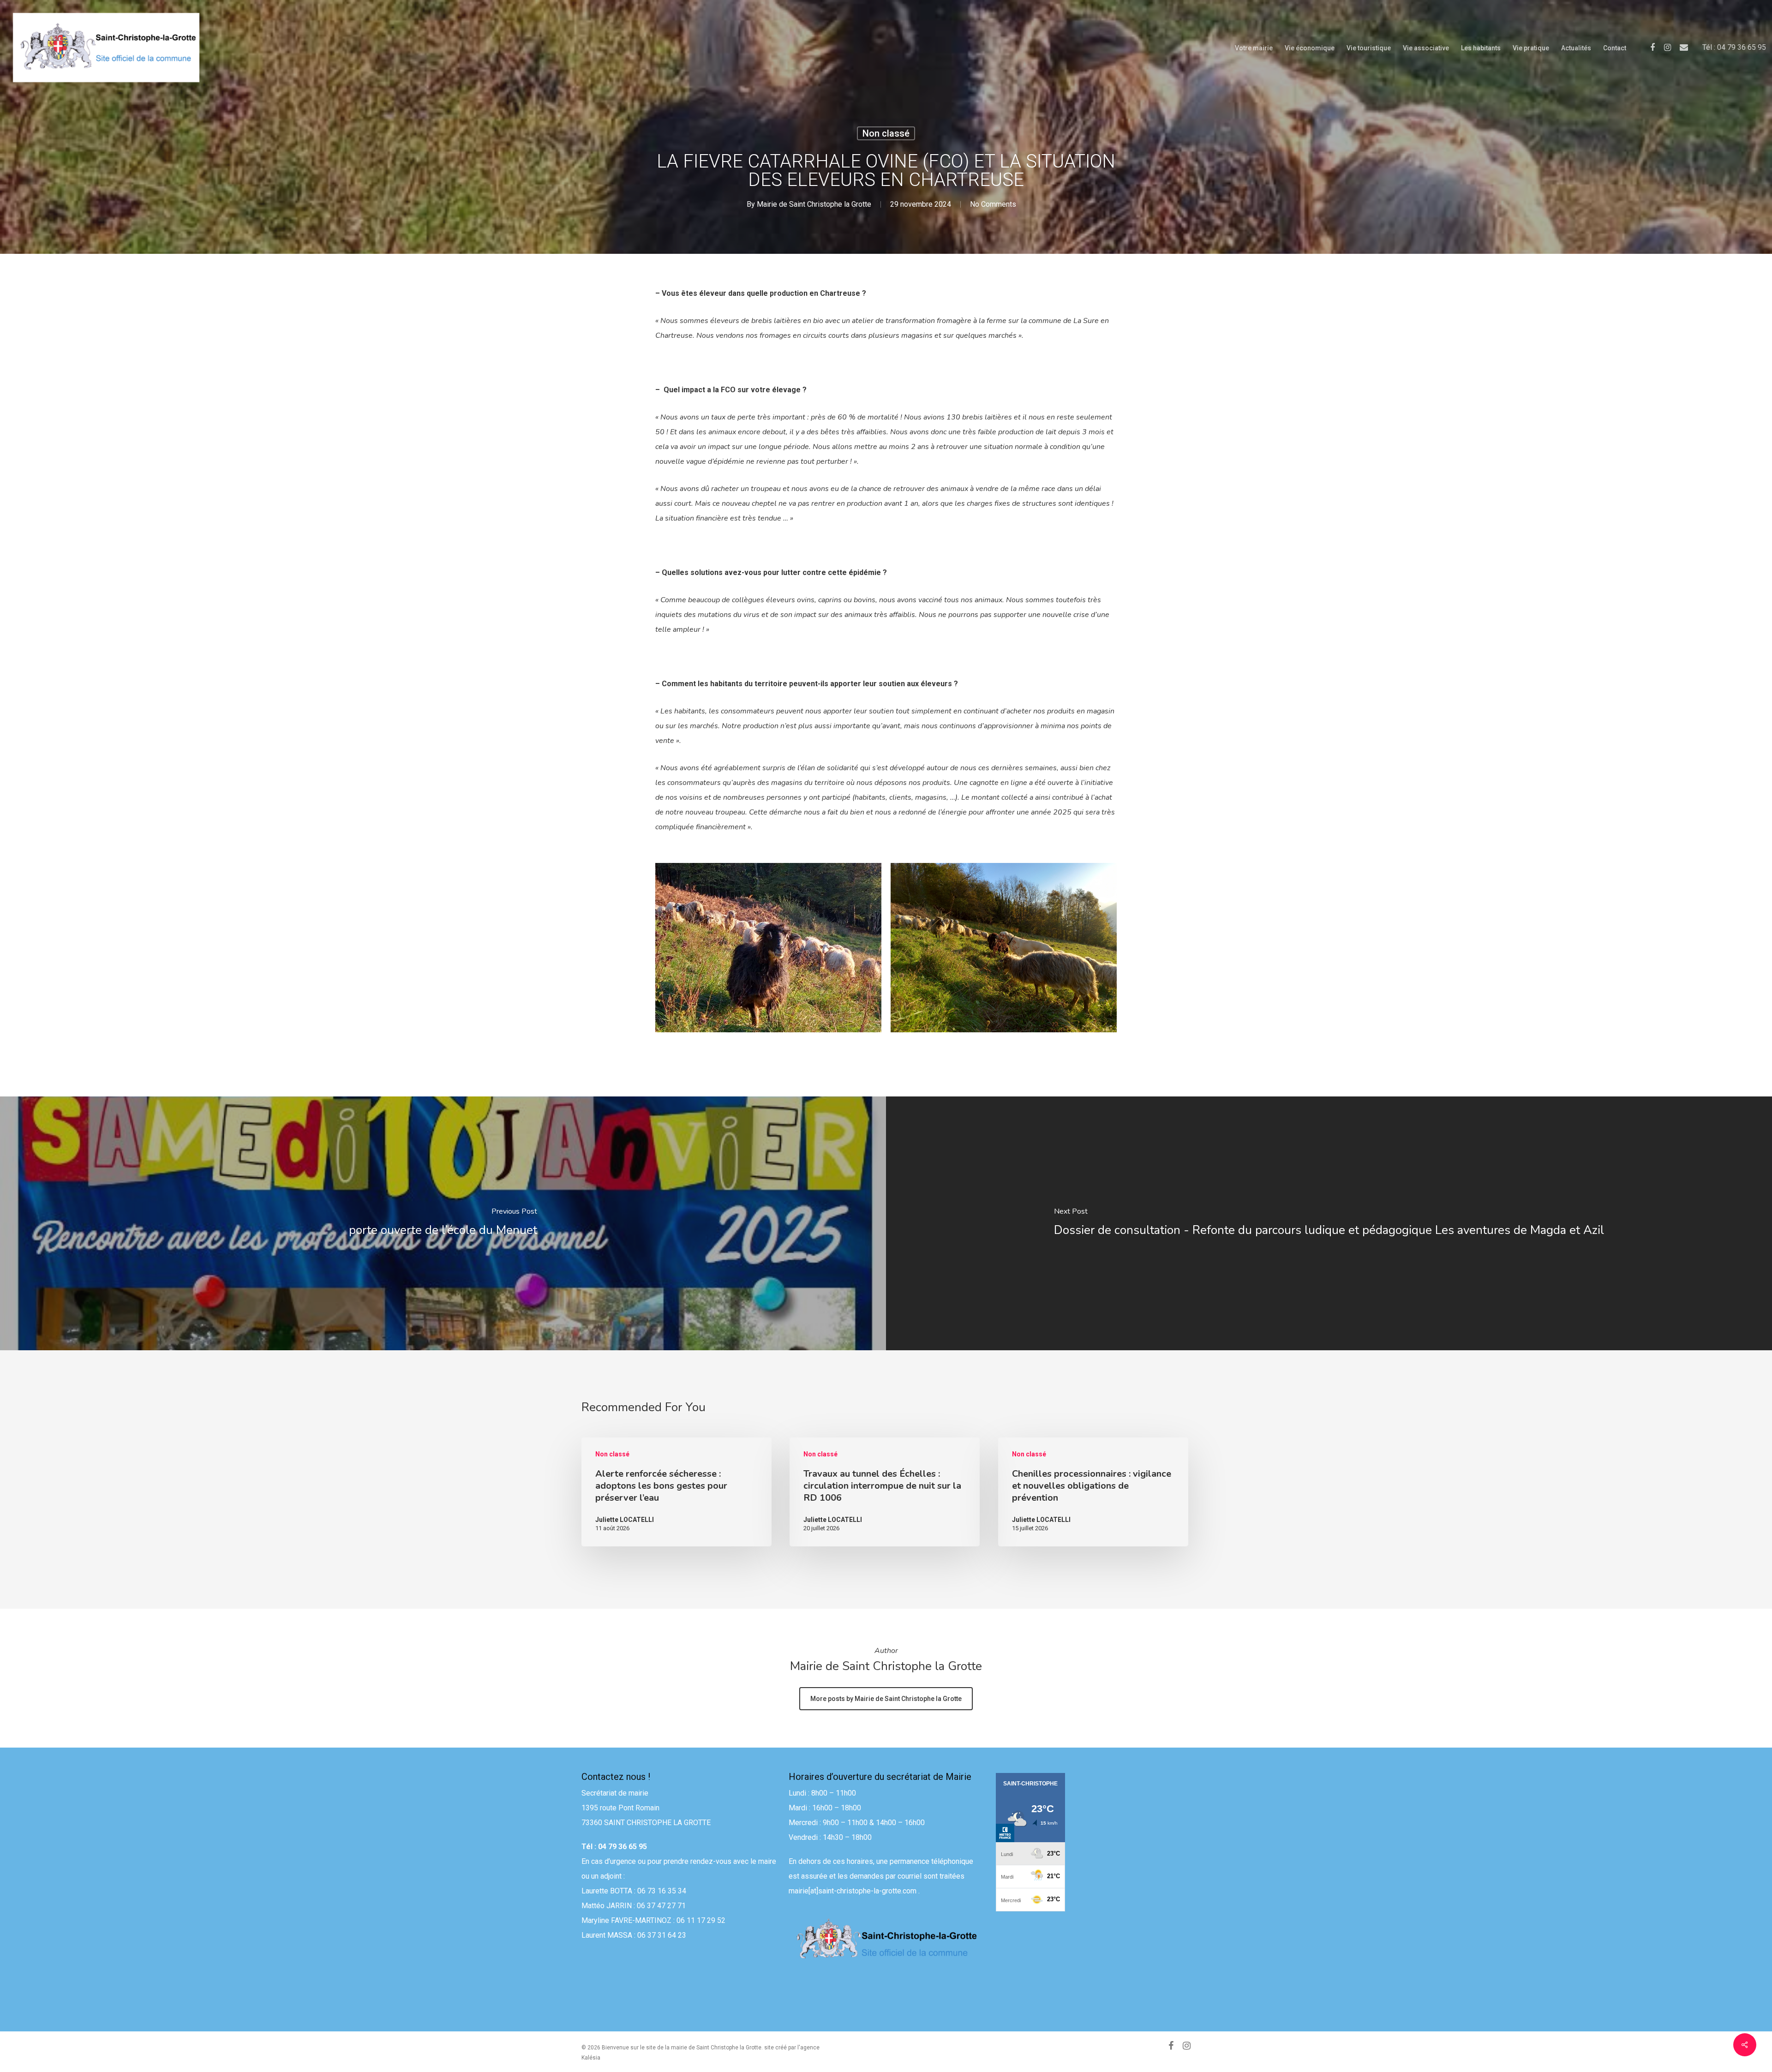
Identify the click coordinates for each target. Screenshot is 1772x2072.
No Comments (993, 204)
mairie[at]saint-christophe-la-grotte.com (853, 1891)
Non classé (886, 133)
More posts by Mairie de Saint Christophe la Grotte (886, 1699)
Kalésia (591, 2058)
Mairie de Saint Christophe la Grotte (814, 204)
